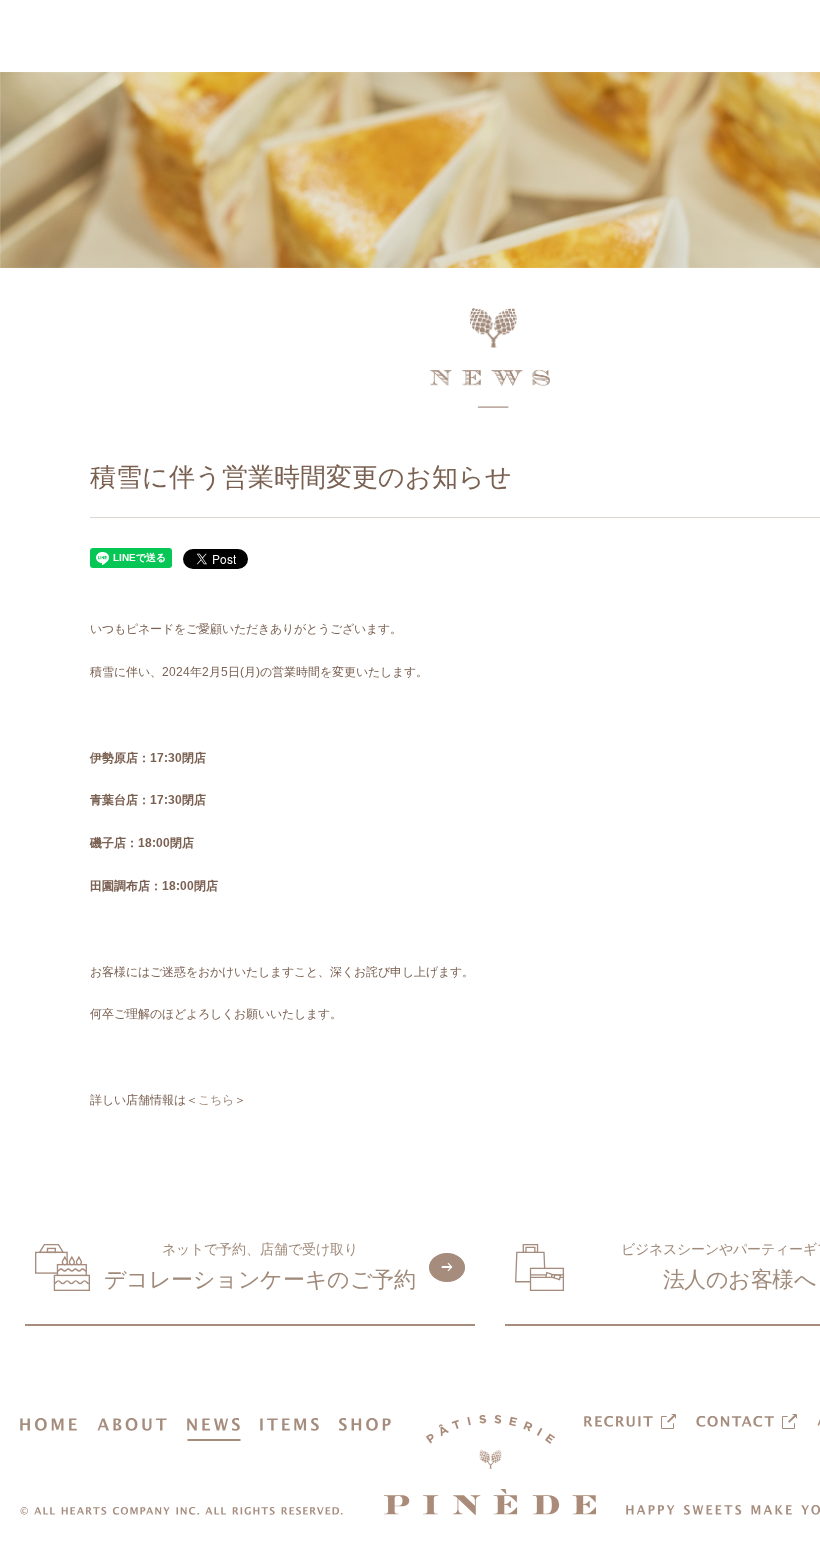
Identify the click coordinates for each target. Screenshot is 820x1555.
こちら (216, 1100)
